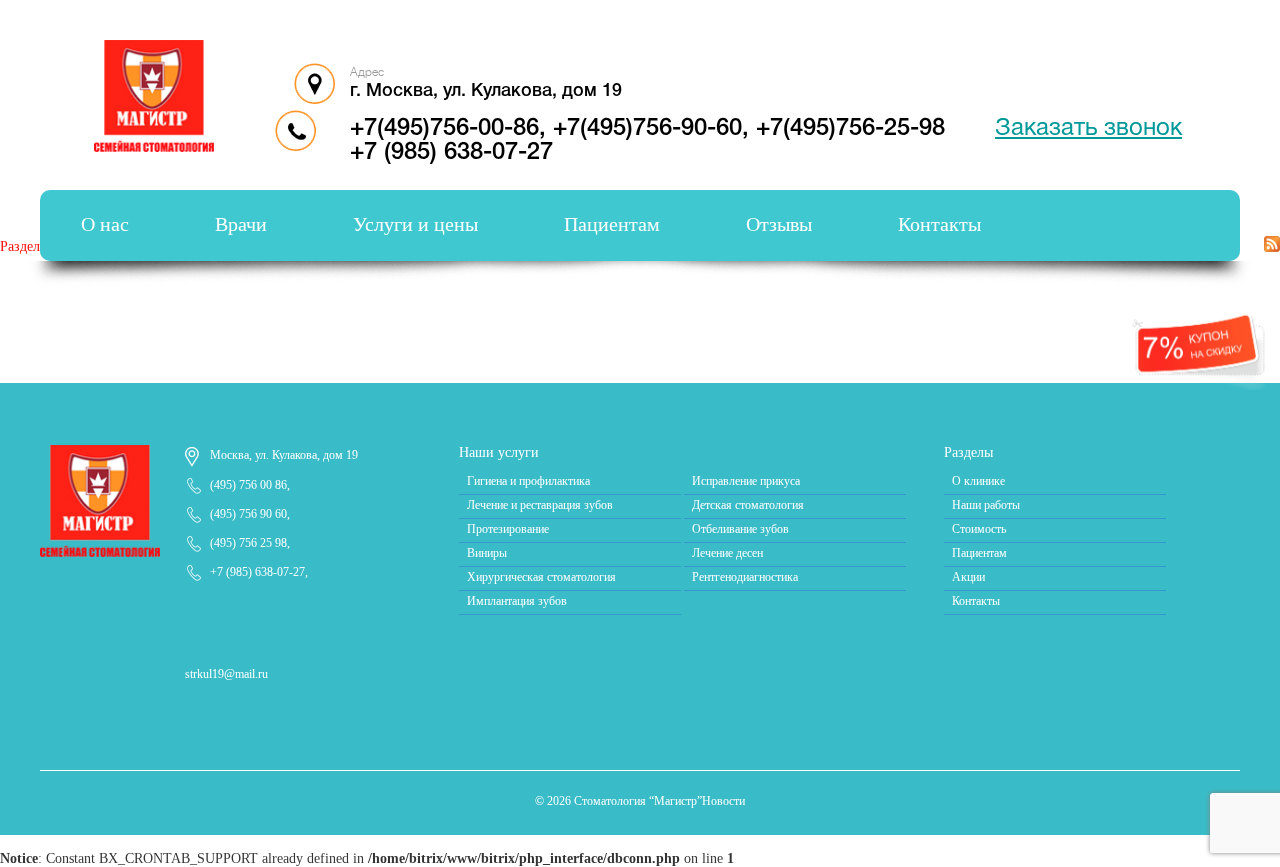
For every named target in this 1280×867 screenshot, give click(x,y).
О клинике (978, 481)
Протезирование (508, 529)
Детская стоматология (748, 505)
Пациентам (612, 224)
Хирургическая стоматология (541, 577)
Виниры (487, 553)
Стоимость (979, 529)
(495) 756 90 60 (248, 514)
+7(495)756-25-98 (850, 129)
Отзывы (779, 224)
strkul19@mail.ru (226, 674)
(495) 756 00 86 (248, 485)
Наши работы (986, 505)
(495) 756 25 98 (248, 543)
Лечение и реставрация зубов (540, 505)
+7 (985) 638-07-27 (451, 153)
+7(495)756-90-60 (647, 129)
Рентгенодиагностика (745, 577)
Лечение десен (727, 553)
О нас (105, 224)
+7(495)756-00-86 (444, 129)
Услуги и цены (415, 224)
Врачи (241, 224)
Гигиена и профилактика (528, 481)
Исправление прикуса (746, 481)
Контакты (939, 224)
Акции (968, 577)
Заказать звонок (1088, 129)
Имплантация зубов (517, 601)
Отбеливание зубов (740, 529)
